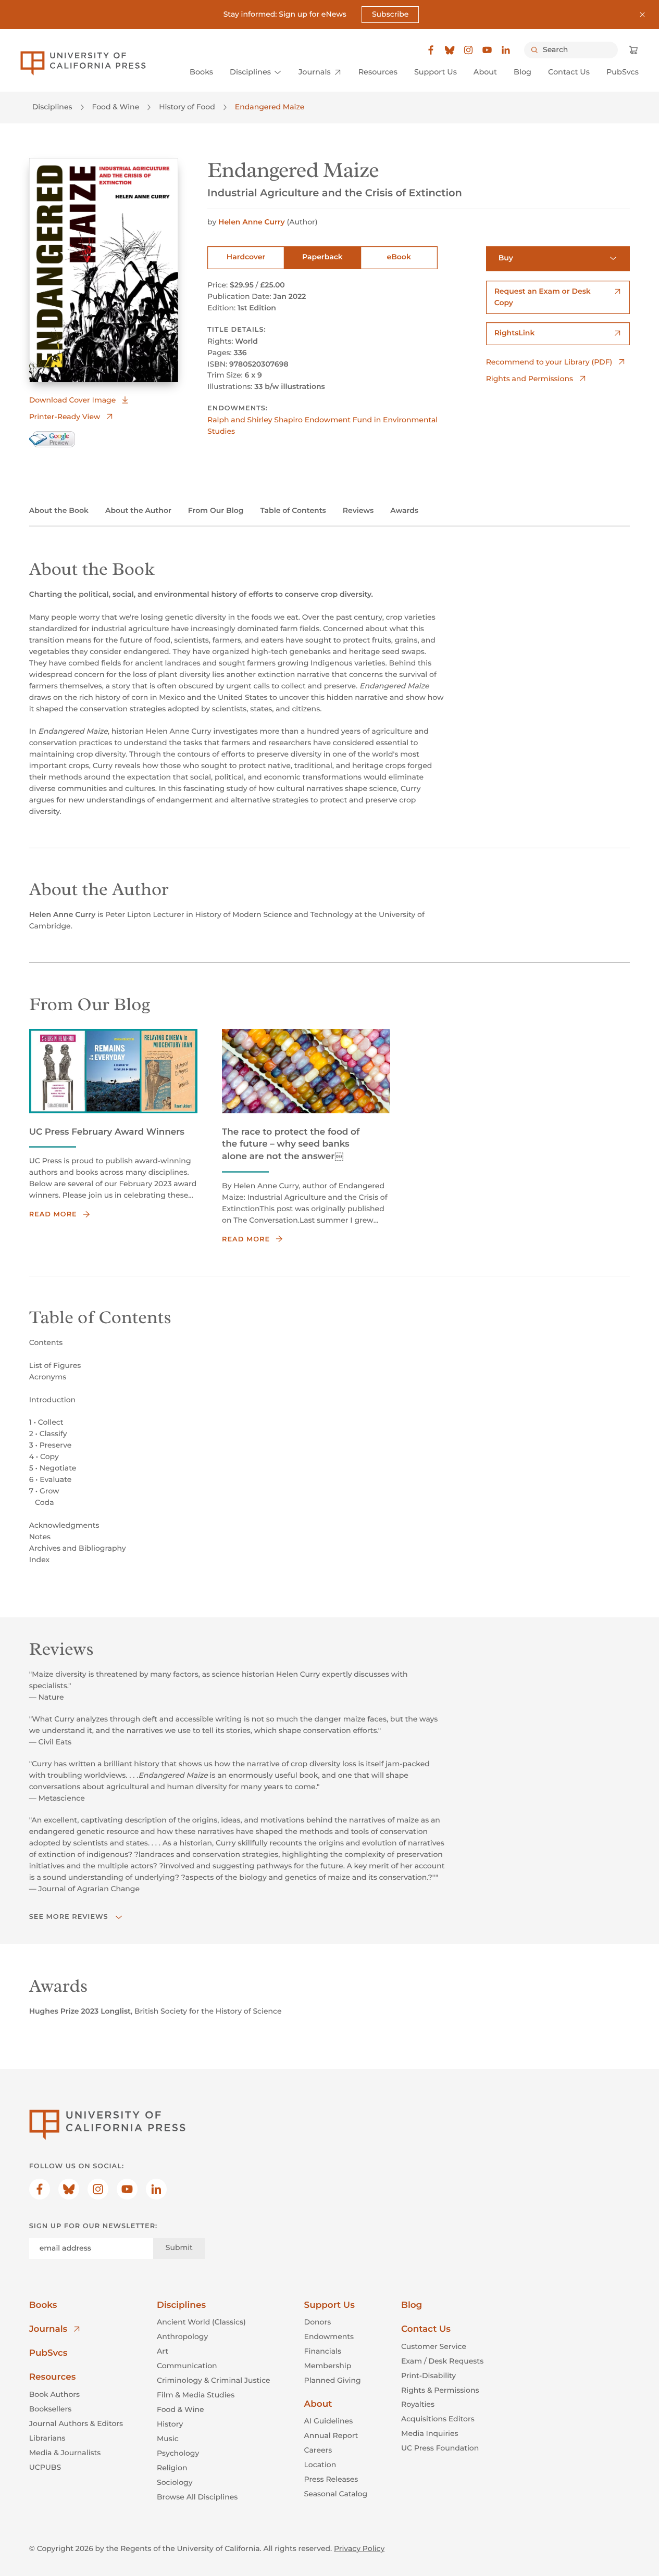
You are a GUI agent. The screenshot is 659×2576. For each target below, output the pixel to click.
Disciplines (52, 107)
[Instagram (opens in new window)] (468, 50)
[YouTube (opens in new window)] (487, 50)
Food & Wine (116, 107)
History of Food (187, 107)
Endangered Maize (270, 107)
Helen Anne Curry (252, 222)
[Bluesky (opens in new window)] (450, 50)
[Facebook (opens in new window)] (431, 50)
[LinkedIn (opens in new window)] (506, 50)
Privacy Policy (359, 2548)
